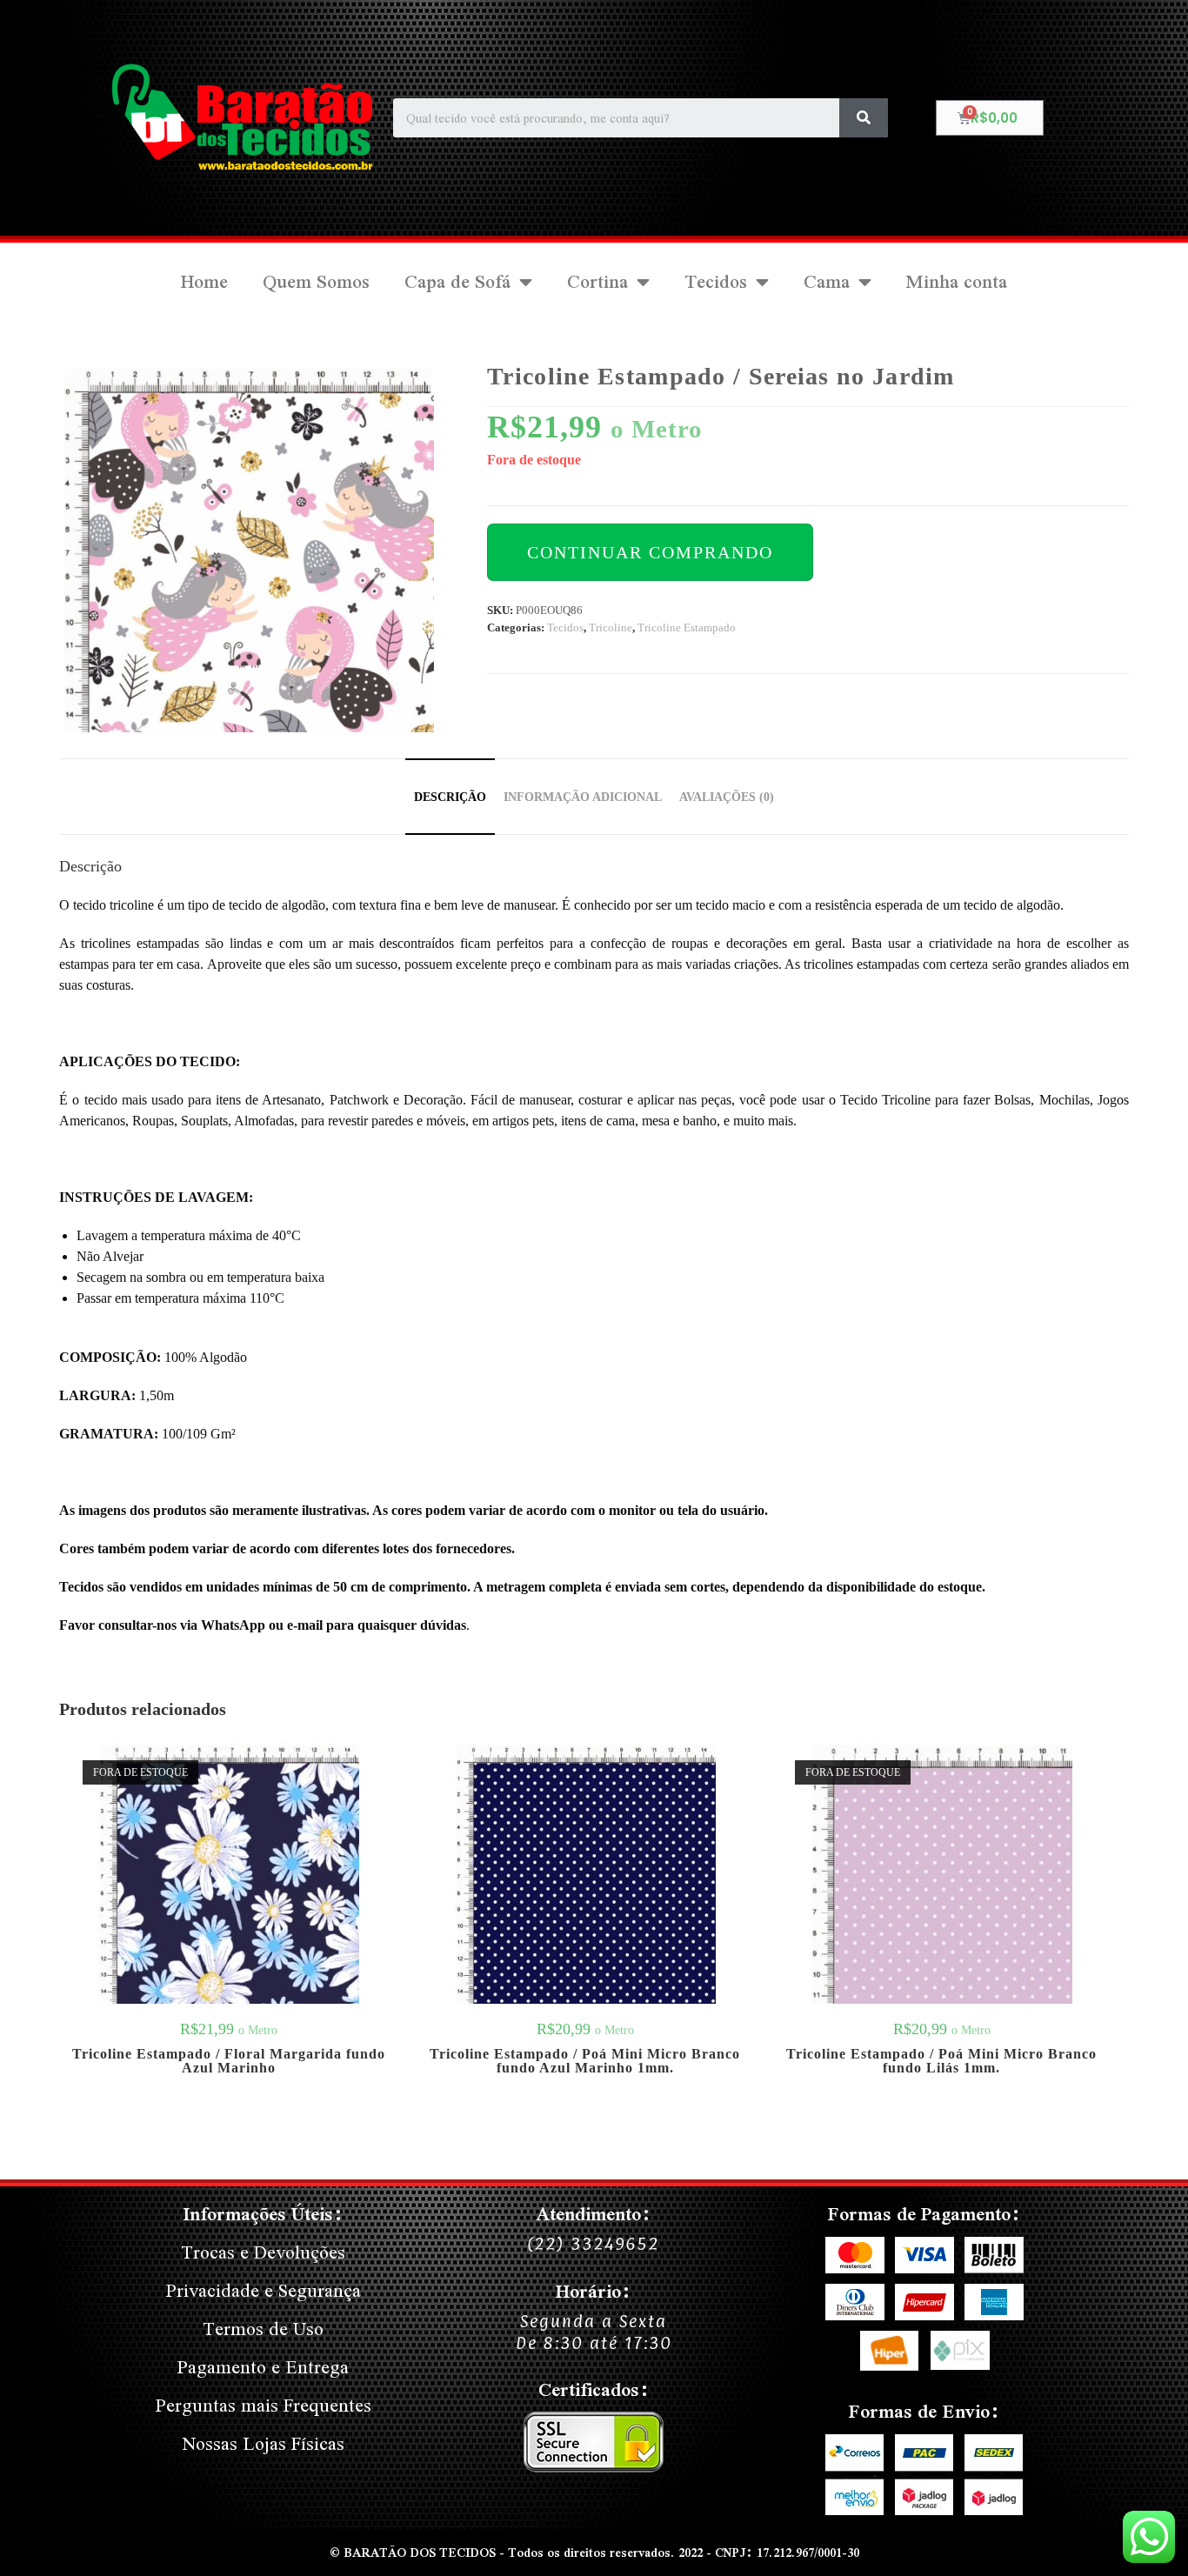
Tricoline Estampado (687, 627)
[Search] (864, 118)
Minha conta (957, 281)
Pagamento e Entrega (263, 2367)
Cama (827, 281)
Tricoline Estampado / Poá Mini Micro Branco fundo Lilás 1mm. (941, 2061)
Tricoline (611, 627)
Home (204, 281)
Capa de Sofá (457, 281)
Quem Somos (316, 281)
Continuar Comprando (650, 552)
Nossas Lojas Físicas (264, 2443)
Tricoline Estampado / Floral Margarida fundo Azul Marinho (229, 2061)
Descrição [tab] (450, 797)
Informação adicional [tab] (583, 797)
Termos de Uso (263, 2329)
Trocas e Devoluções (263, 2252)
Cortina (597, 281)
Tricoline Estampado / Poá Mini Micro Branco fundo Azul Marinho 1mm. (585, 2061)
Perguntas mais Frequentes (264, 2405)
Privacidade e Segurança (264, 2290)
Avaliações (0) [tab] (727, 797)
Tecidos (716, 281)
